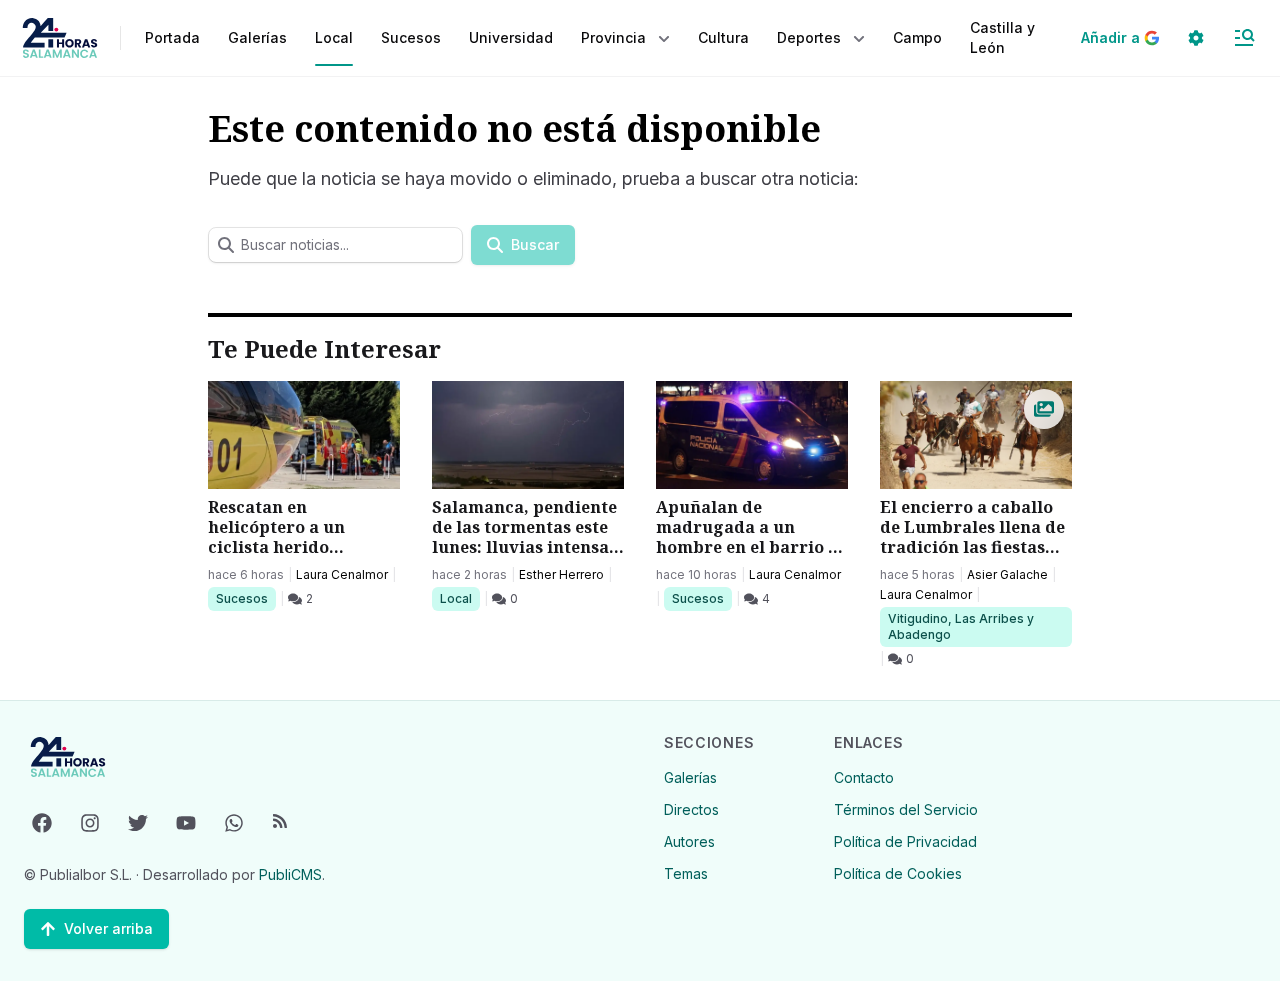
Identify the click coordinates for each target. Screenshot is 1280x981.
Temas (686, 873)
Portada (172, 37)
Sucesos (245, 598)
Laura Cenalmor (342, 574)
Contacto (864, 777)
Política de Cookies (898, 873)
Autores (689, 841)
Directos (691, 809)
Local (459, 598)
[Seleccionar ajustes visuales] (1196, 38)
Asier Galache (1007, 574)
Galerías (257, 37)
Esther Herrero (561, 574)
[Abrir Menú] (1244, 38)
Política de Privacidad (905, 841)
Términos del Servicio (906, 809)
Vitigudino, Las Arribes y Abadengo (960, 626)
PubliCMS (290, 874)
